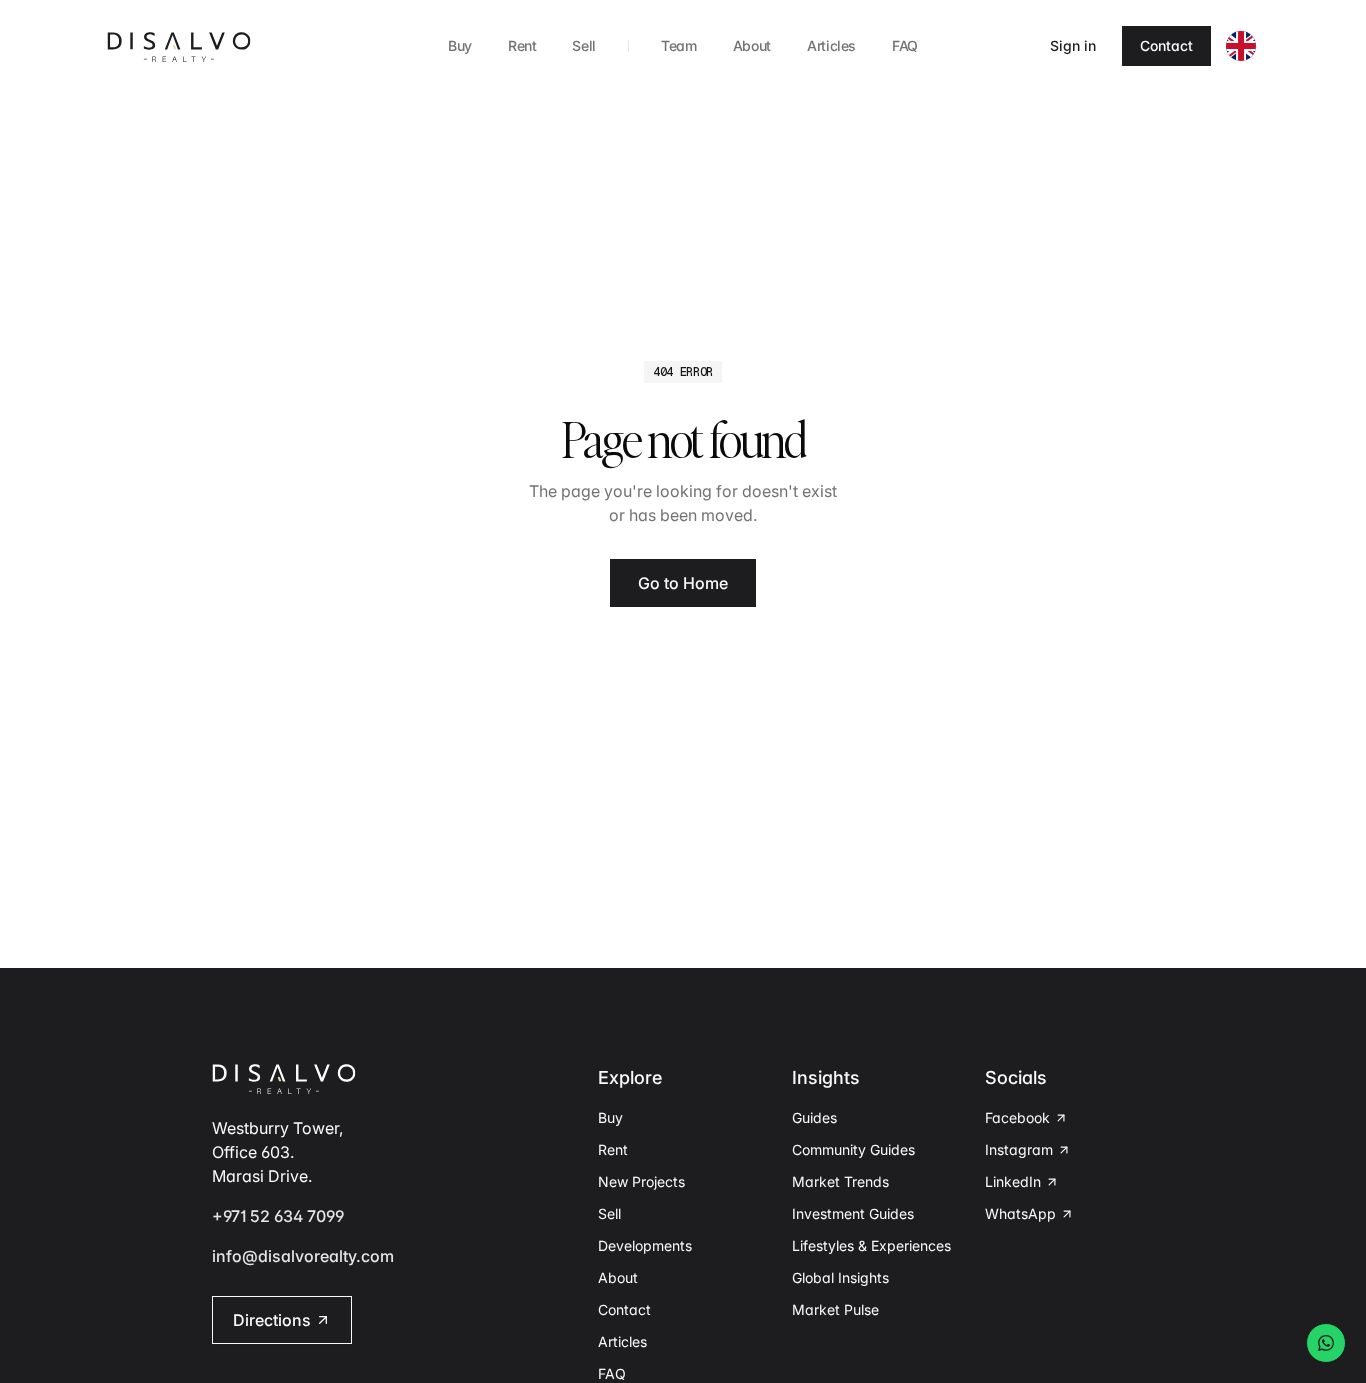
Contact (1166, 45)
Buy (460, 45)
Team (679, 45)
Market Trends (840, 1181)
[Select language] (1241, 46)
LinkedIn (1013, 1181)
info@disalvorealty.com (303, 1256)
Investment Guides (853, 1213)
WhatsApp (1020, 1213)
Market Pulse (835, 1309)
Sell (584, 45)
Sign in (1073, 45)
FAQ (905, 45)
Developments (645, 1245)
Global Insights (840, 1277)
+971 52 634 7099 (278, 1216)
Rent (522, 45)
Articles (831, 45)
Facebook (1017, 1117)
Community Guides (853, 1149)
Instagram (1019, 1149)
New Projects (641, 1181)
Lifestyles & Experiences (871, 1245)
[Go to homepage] (179, 46)
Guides (814, 1117)
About (752, 45)
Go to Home (683, 583)
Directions (272, 1320)
